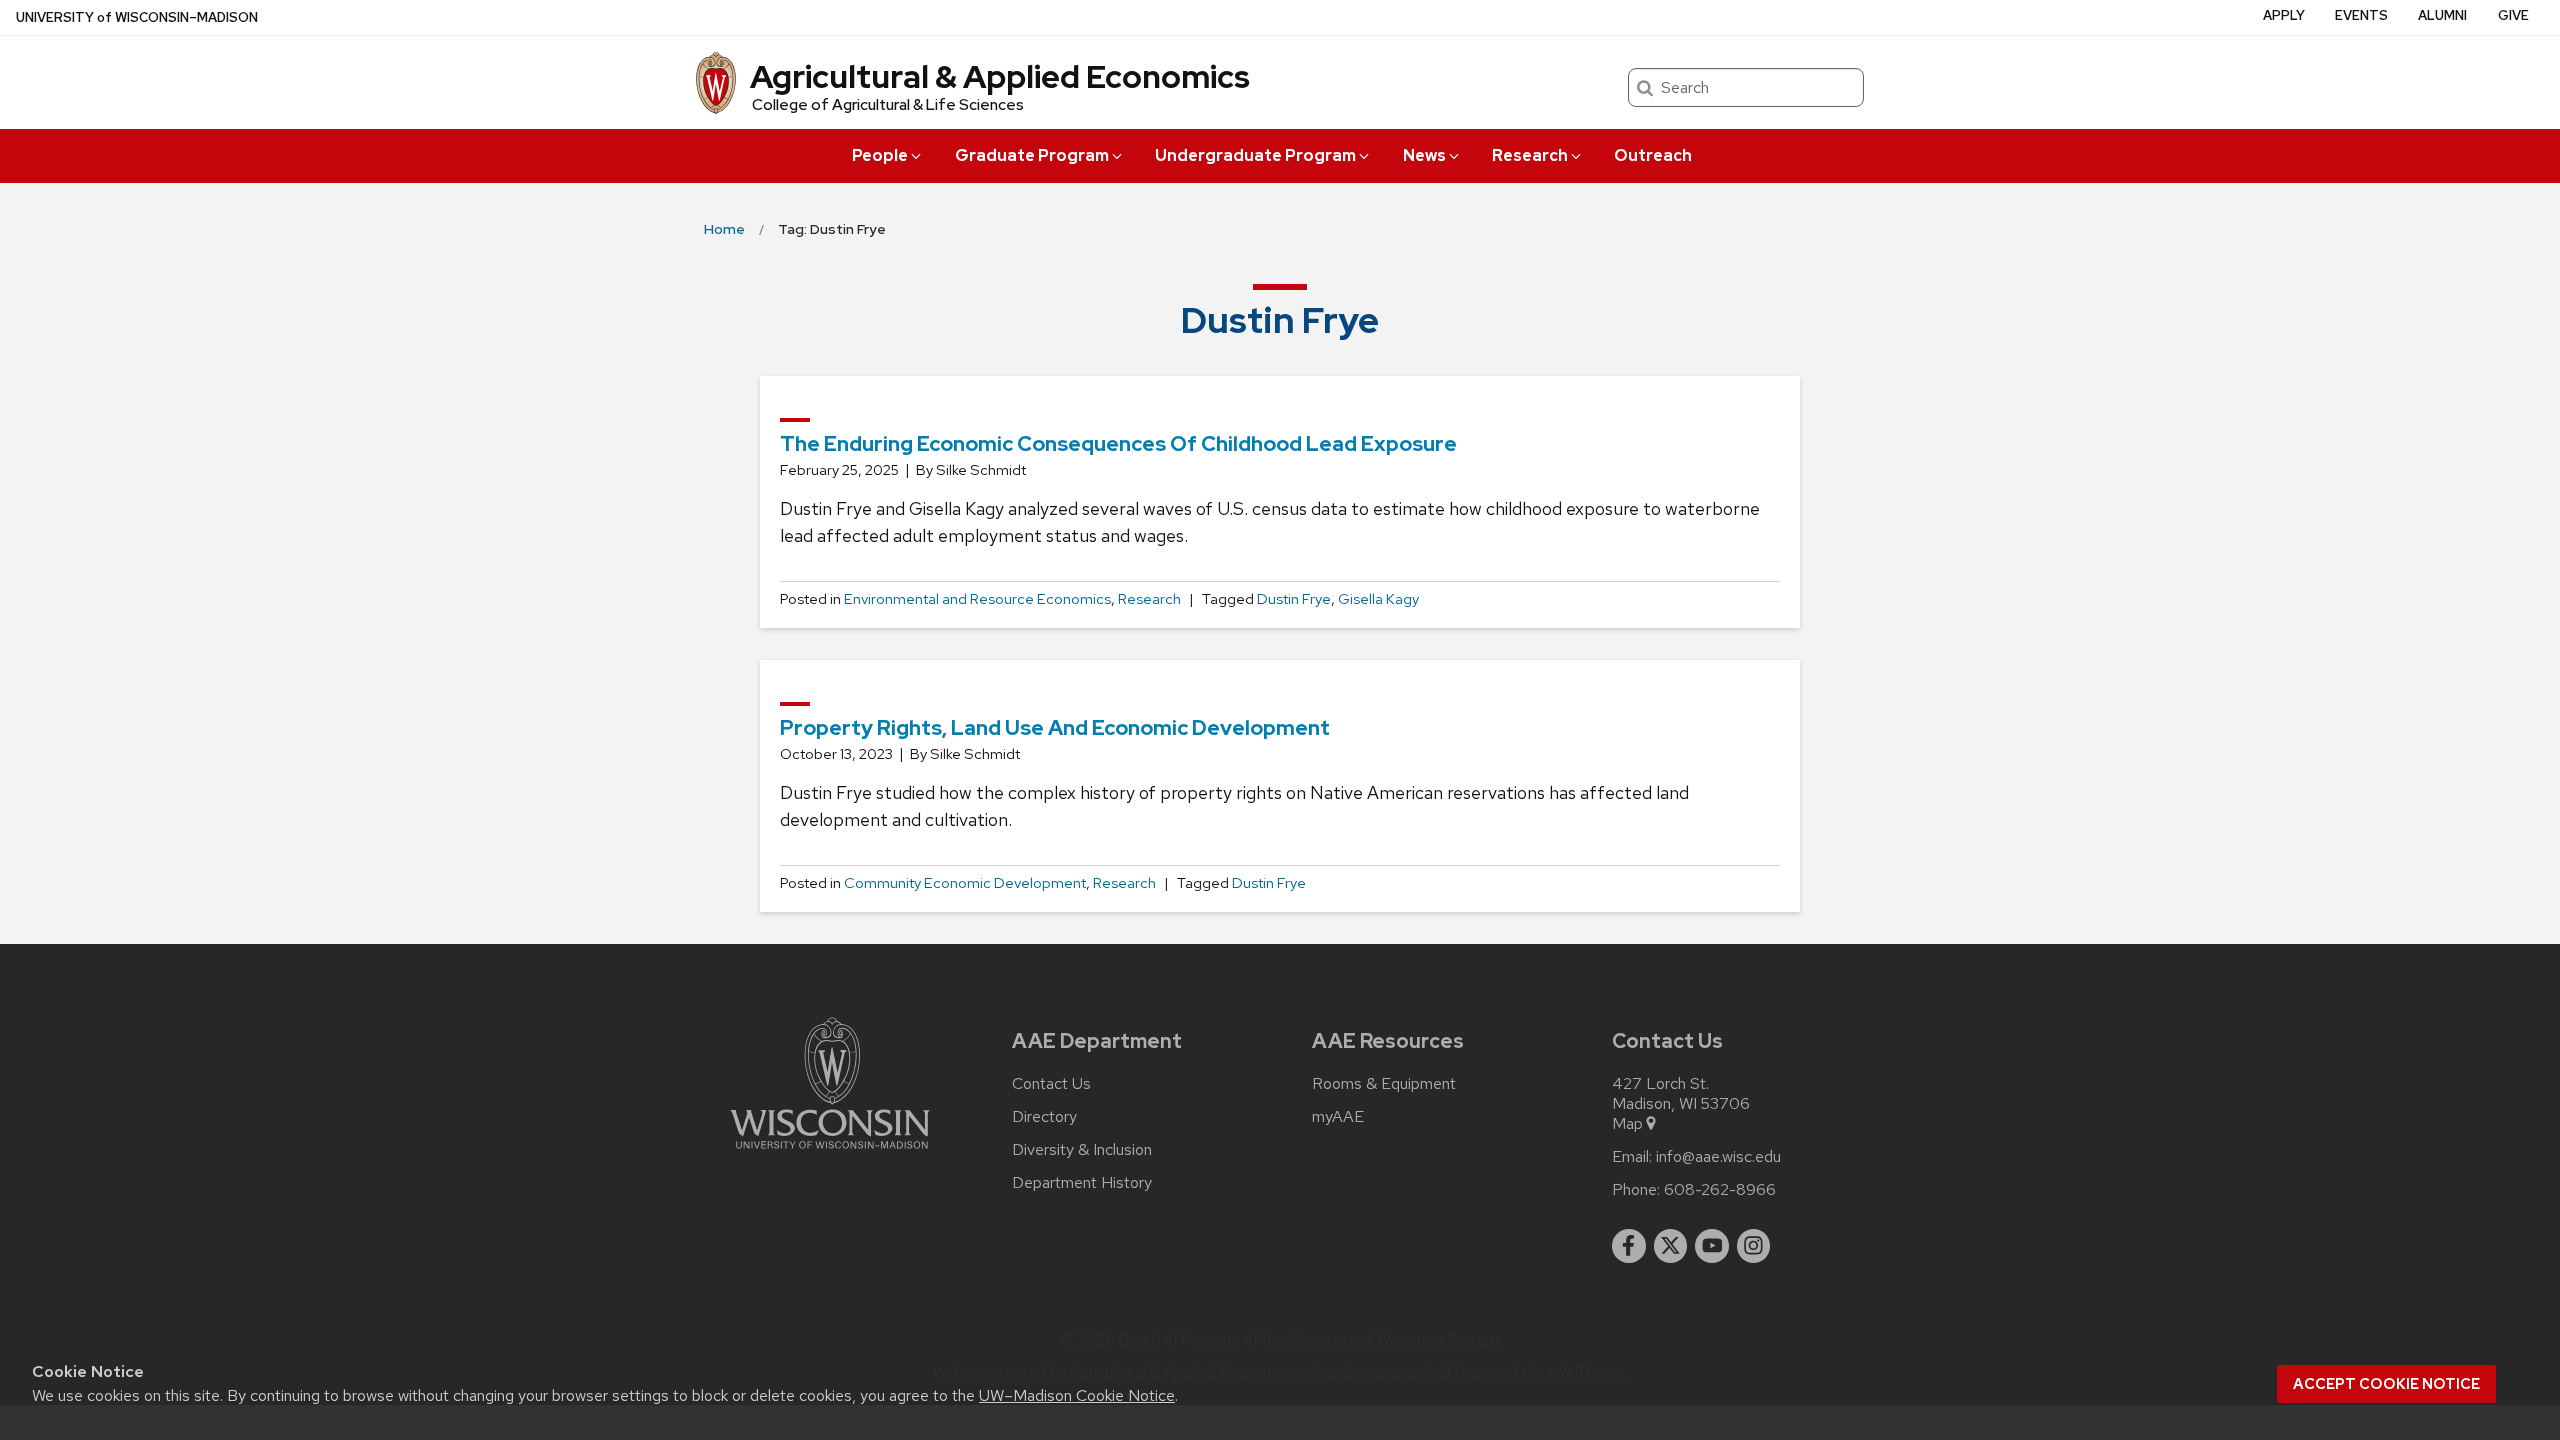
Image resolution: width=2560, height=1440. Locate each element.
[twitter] (1671, 1246)
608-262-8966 (1720, 1190)
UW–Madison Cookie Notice (1077, 1395)
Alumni (2442, 15)
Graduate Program (1032, 155)
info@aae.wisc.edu (1718, 1157)
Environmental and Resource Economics (977, 599)
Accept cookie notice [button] (2386, 1384)
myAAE (1338, 1117)
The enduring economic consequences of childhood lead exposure (1118, 443)
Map (1627, 1124)
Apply (2284, 15)
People (880, 155)
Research (1530, 155)
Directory (1044, 1117)
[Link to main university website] (830, 1152)
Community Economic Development (965, 883)
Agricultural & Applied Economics (1000, 76)
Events (2361, 15)
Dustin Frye (1294, 599)
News (1424, 155)
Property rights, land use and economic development (1055, 727)
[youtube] (1712, 1246)
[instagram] (1754, 1246)
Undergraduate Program (1255, 155)
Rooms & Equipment (1384, 1084)
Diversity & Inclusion (1082, 1150)
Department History (1082, 1183)
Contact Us (1051, 1084)
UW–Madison (137, 17)
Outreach (1653, 155)
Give (2513, 15)
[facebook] (1629, 1246)
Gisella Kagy (1378, 599)
